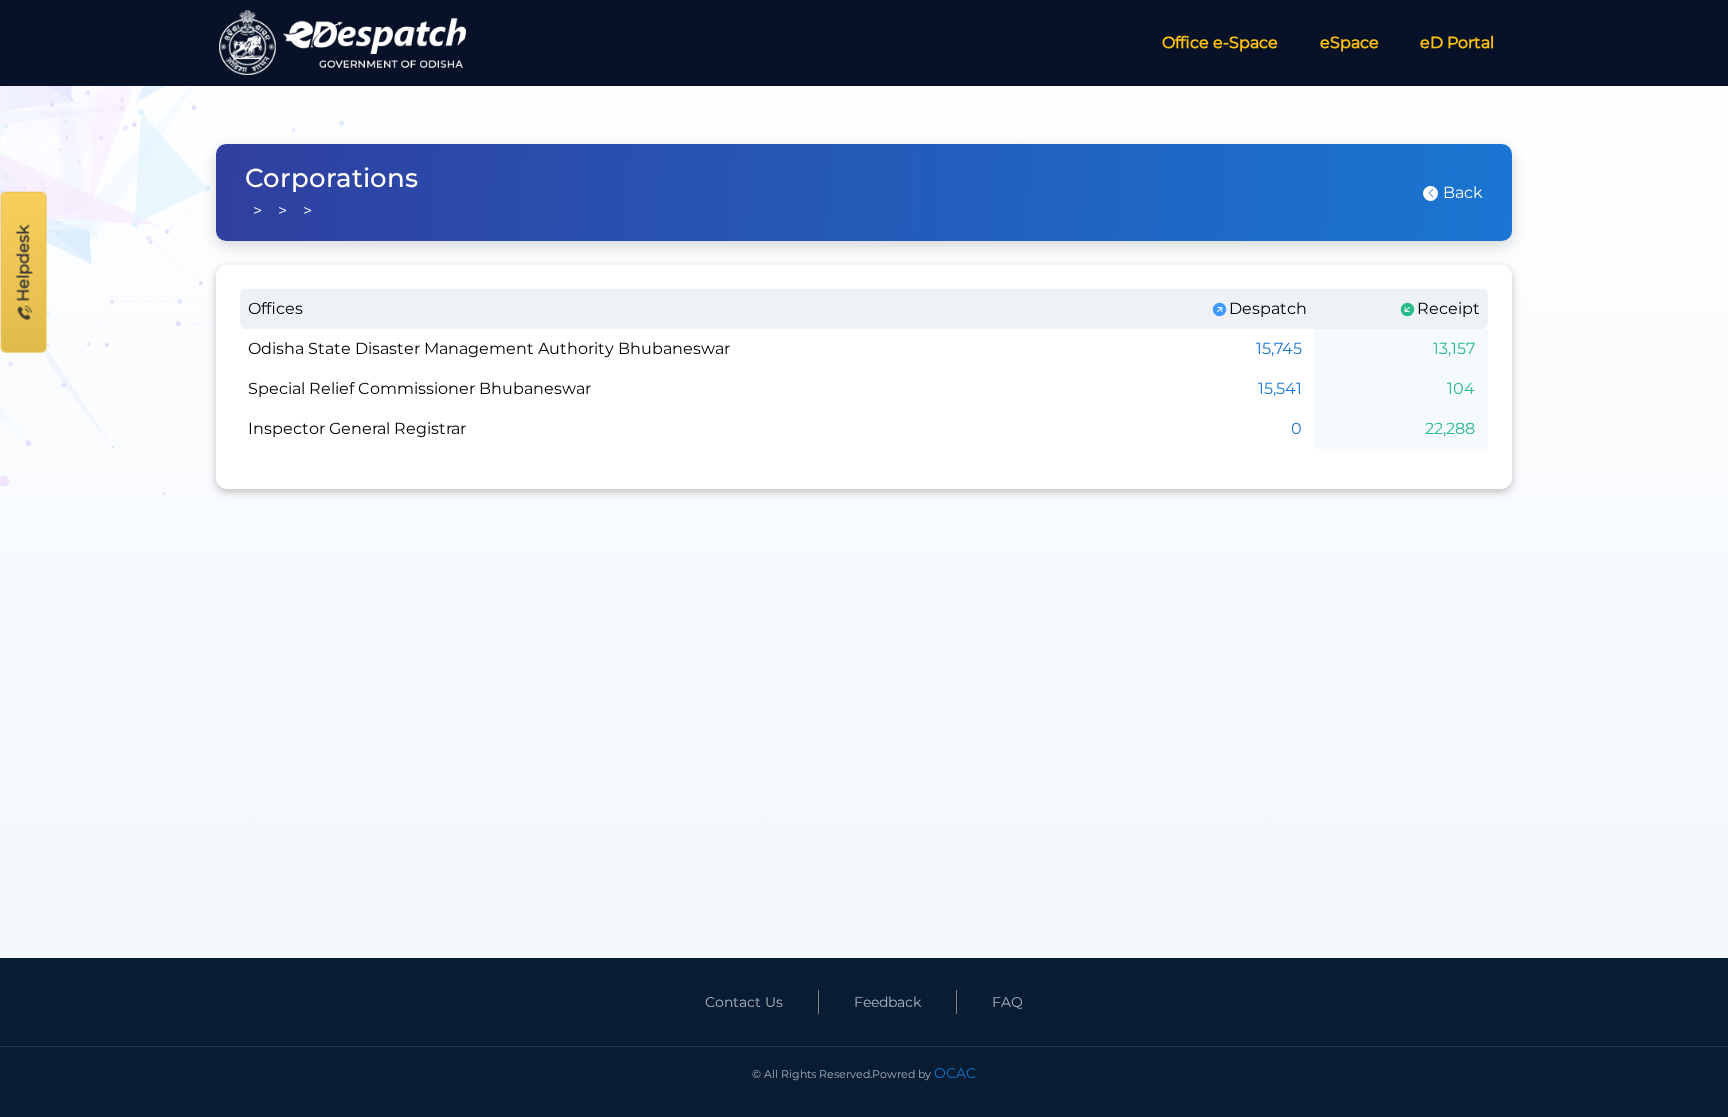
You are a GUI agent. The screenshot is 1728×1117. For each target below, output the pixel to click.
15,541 (1280, 388)
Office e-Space (1220, 42)
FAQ (1007, 1002)
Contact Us (744, 1002)
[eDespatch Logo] (345, 43)
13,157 (1454, 348)
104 (1461, 388)
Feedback (887, 1002)
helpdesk (23, 265)
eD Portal (1457, 42)
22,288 (1450, 428)
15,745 (1279, 348)
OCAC (955, 1073)
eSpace (1349, 42)
